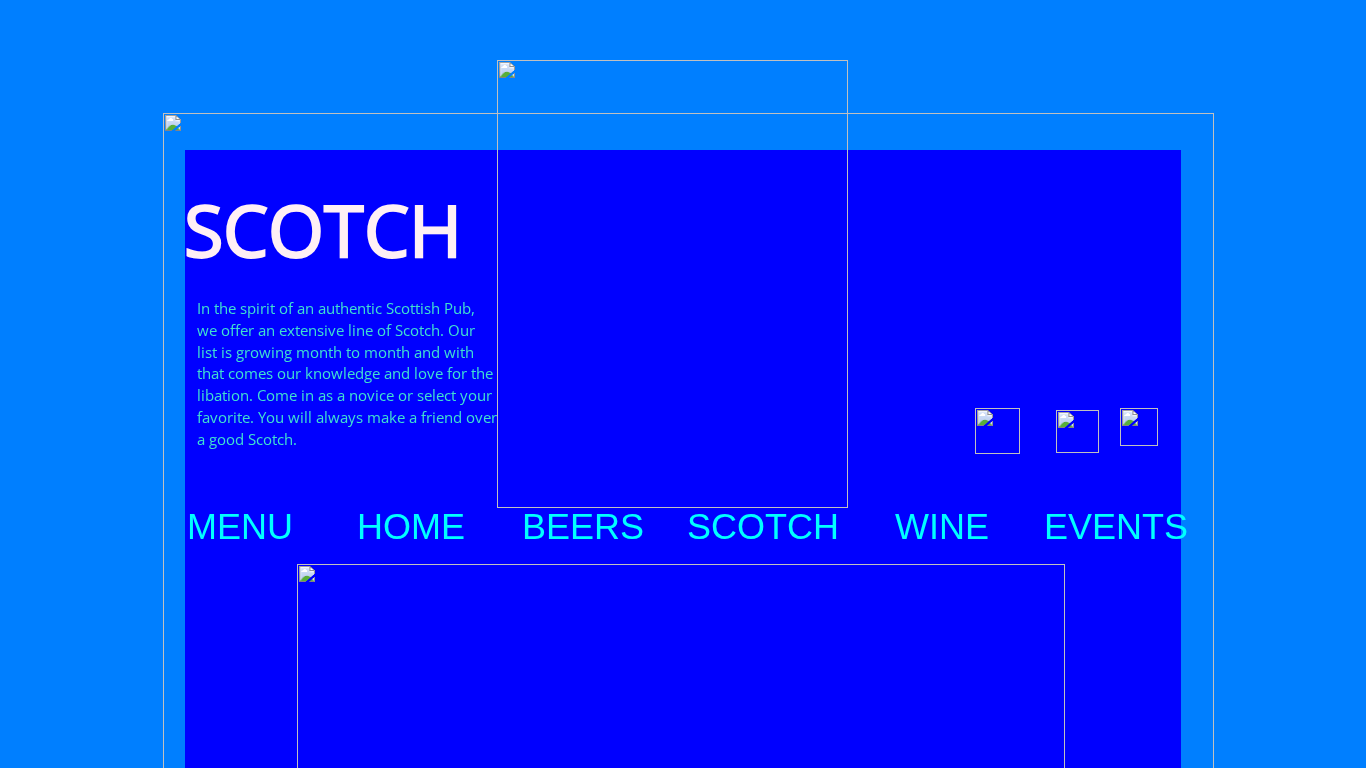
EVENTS (1116, 527)
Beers (583, 527)
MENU (240, 527)
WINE (942, 527)
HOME (411, 527)
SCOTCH (763, 527)
